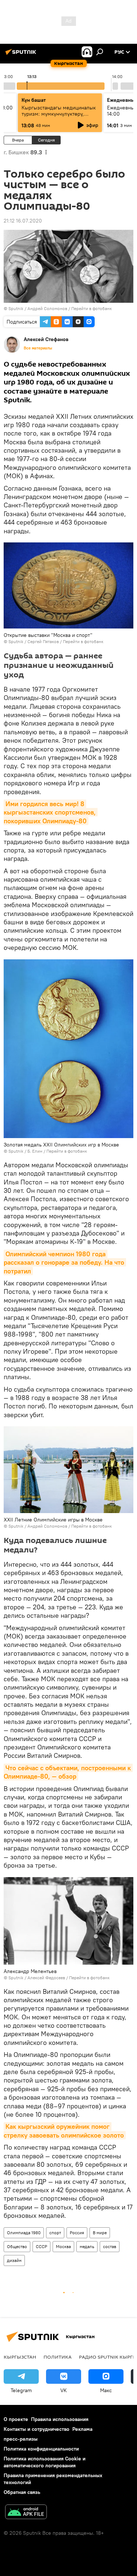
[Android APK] (26, 2513)
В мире (100, 2233)
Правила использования (60, 2419)
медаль (87, 2246)
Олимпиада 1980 (24, 2233)
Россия (77, 2233)
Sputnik (16, 308)
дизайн (14, 2260)
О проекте (16, 2419)
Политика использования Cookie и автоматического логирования (45, 2462)
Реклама (82, 2429)
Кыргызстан (20, 2357)
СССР (41, 2246)
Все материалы (38, 348)
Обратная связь (22, 2492)
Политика (58, 2357)
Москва (63, 2246)
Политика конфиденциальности (41, 2449)
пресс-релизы (21, 2439)
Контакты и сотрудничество (37, 2429)
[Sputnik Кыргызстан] (22, 55)
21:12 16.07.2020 (23, 221)
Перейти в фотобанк (92, 308)
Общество (17, 2246)
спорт (55, 2233)
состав (110, 2246)
